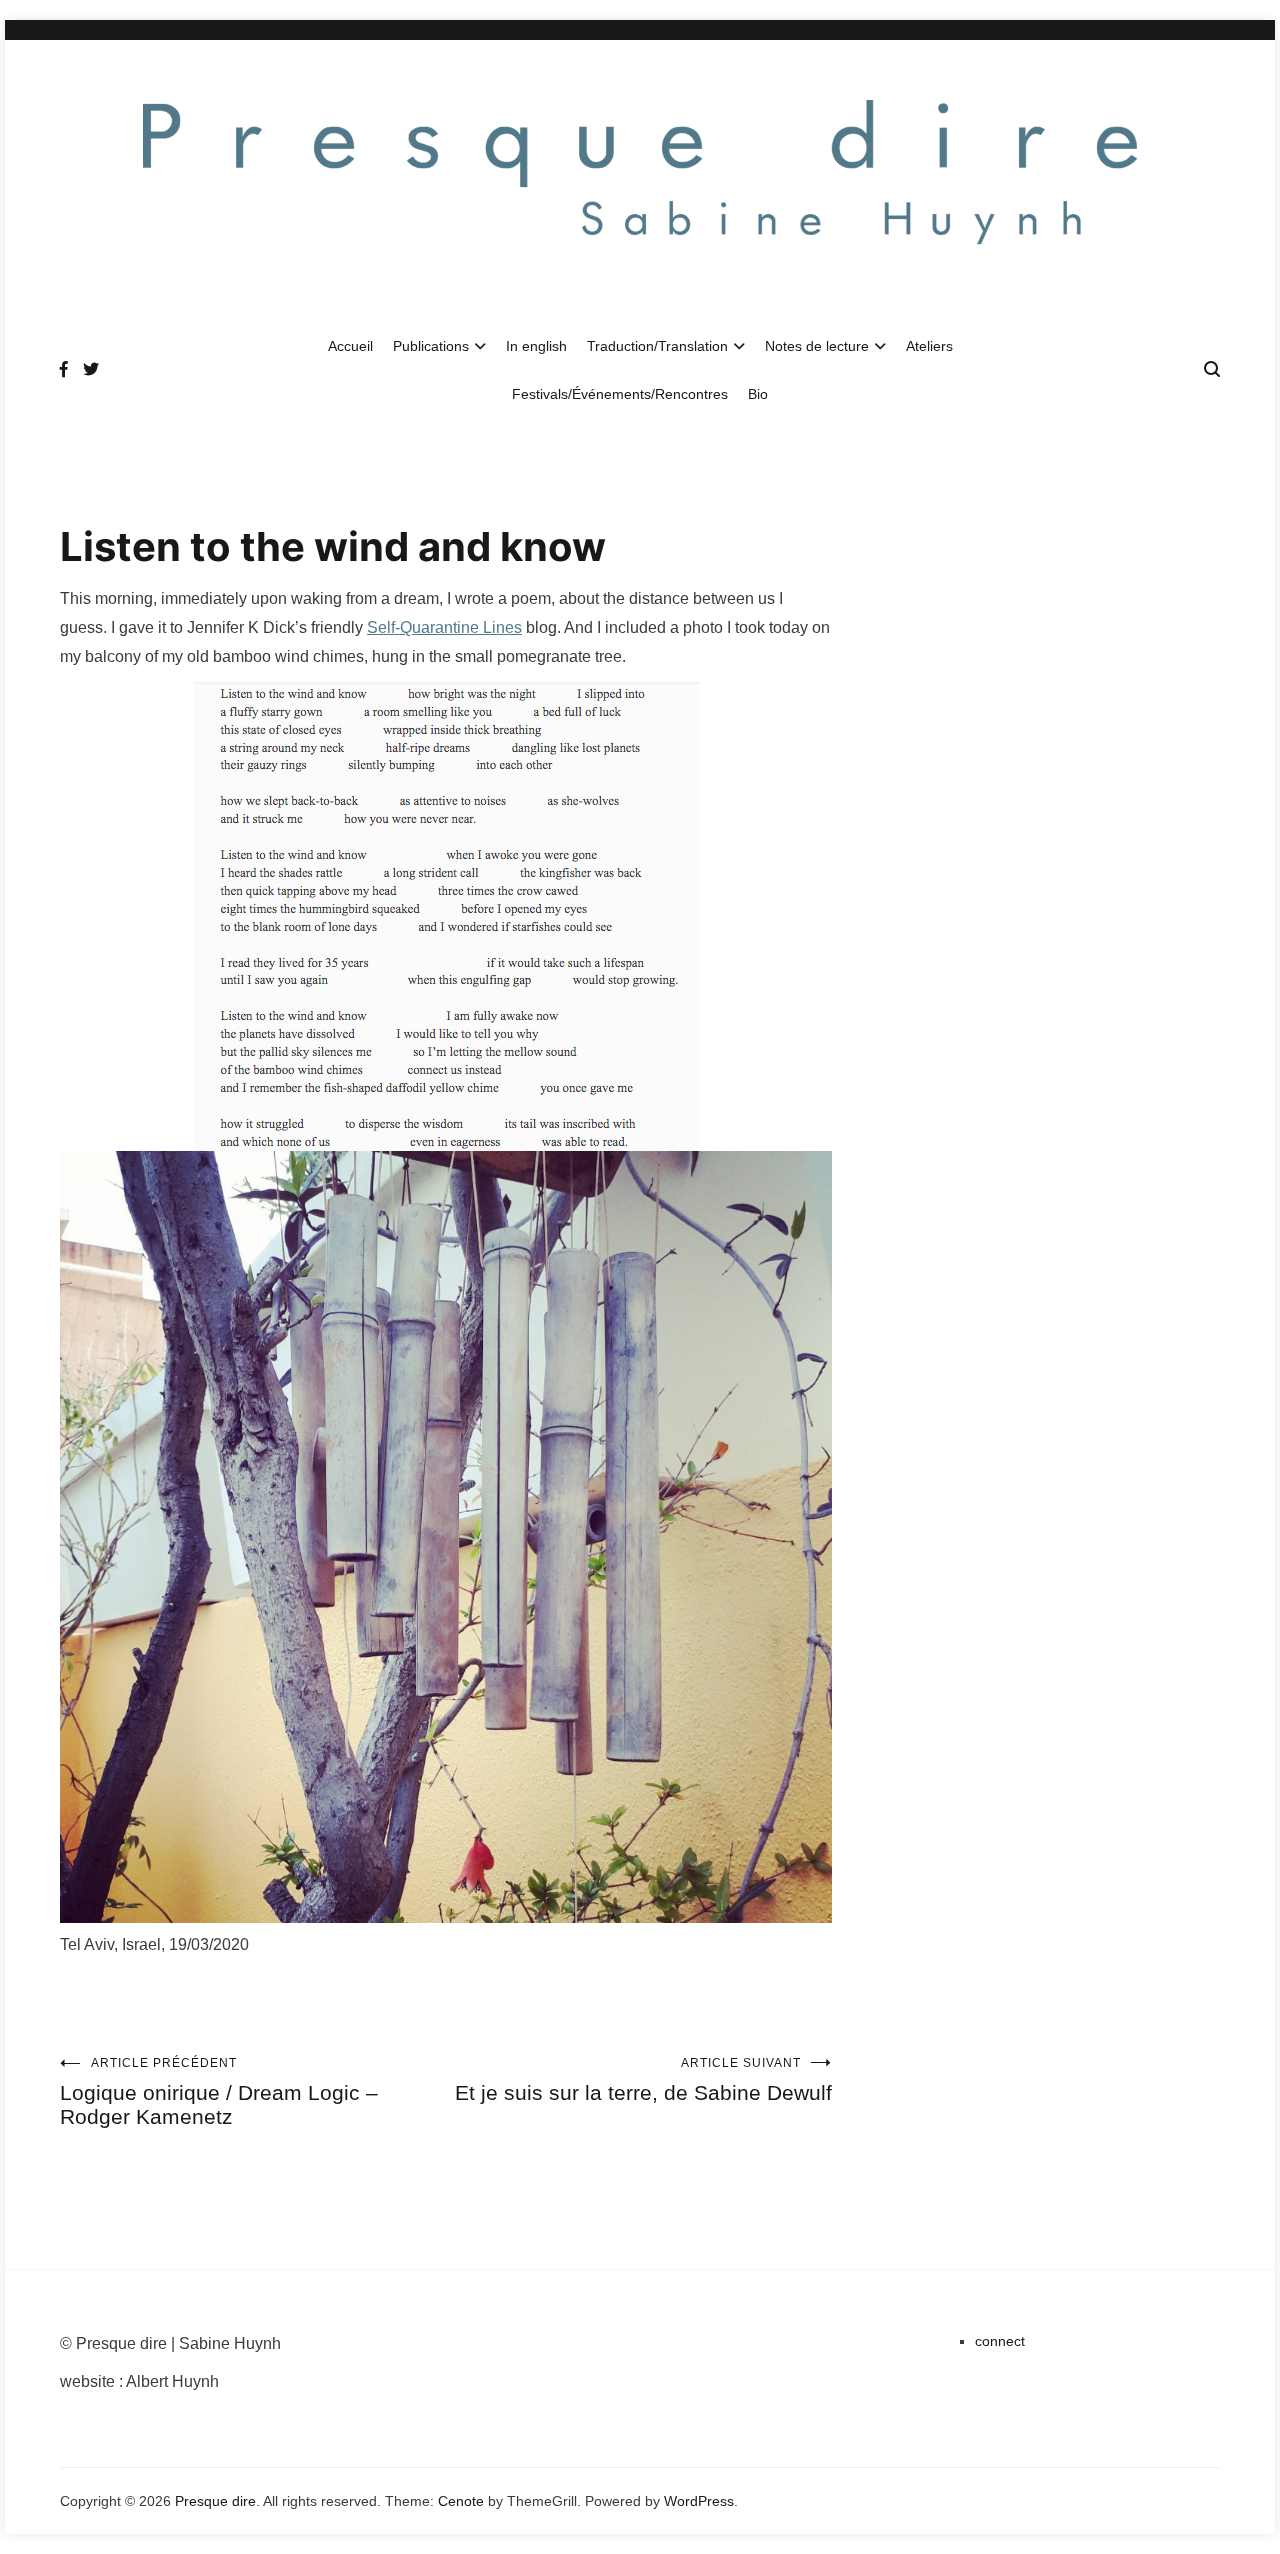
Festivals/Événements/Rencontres (620, 394)
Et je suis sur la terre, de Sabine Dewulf (643, 2080)
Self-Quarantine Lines (444, 627)
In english (536, 346)
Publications (431, 346)
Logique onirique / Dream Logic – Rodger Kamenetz (219, 2092)
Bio (758, 394)
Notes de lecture (817, 346)
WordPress (699, 2501)
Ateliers (929, 346)
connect (1000, 2341)
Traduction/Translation (657, 346)
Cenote (461, 2501)
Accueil (350, 346)
